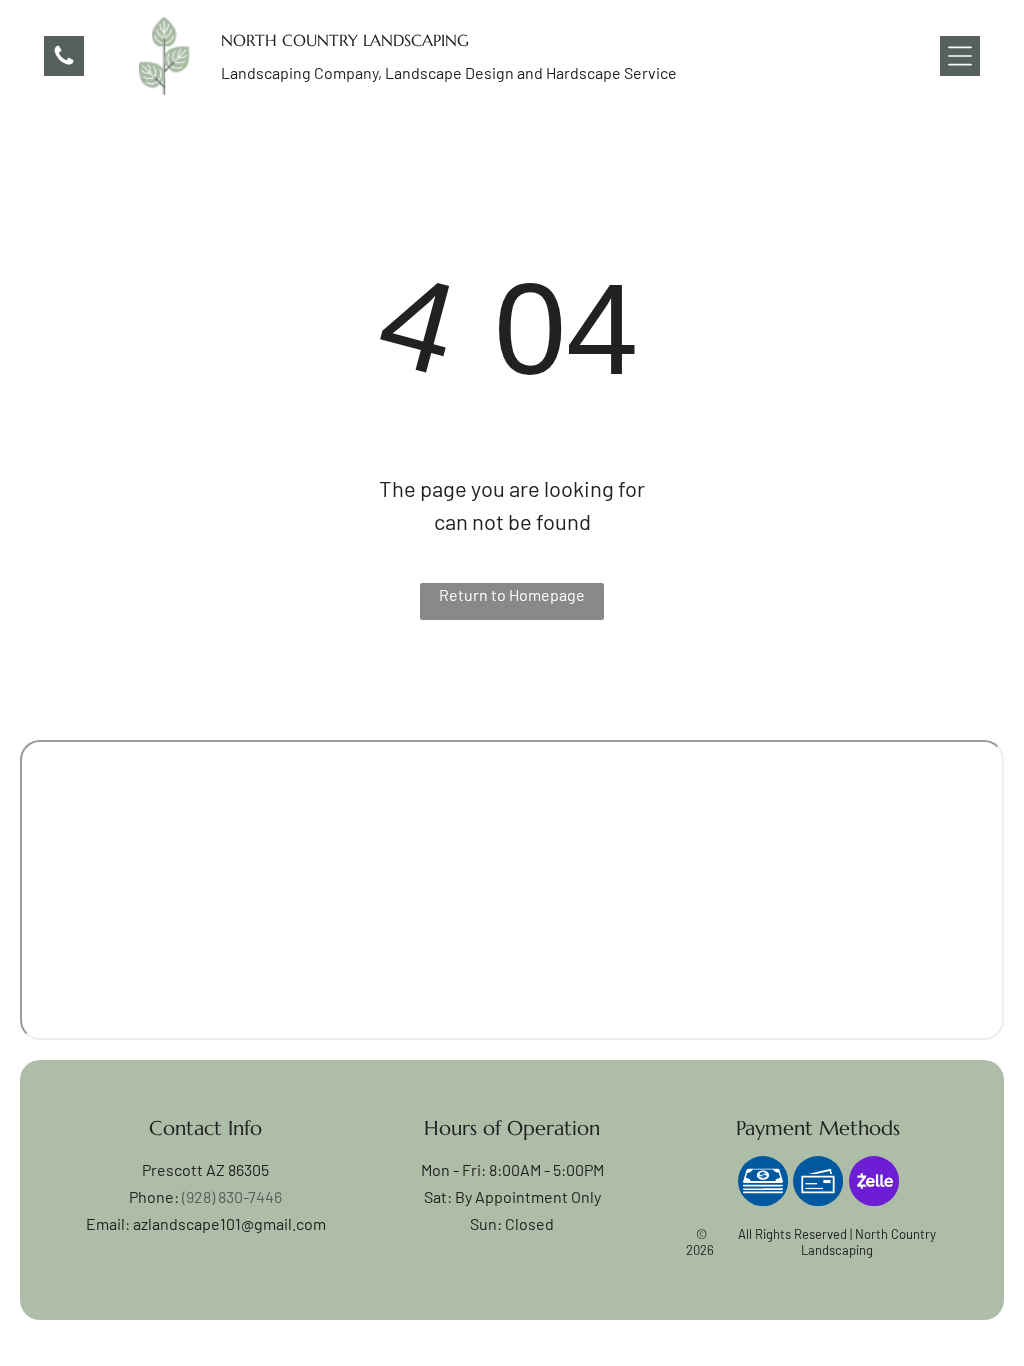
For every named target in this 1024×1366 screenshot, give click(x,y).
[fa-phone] (64, 61)
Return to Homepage (512, 594)
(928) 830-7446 (232, 1196)
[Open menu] (960, 56)
